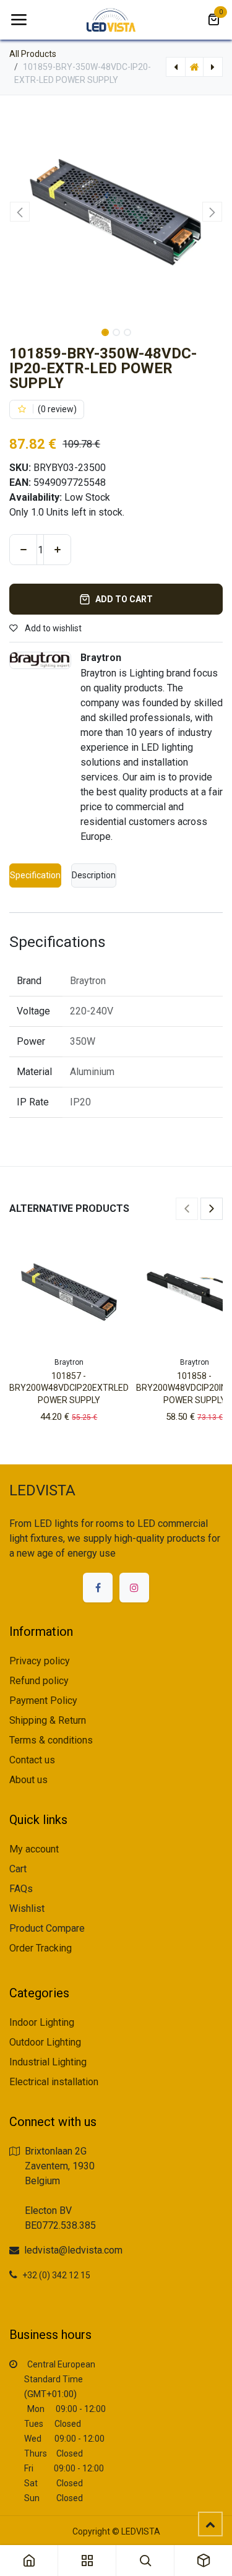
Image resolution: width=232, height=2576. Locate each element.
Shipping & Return (48, 1720)
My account (34, 1849)
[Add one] (57, 550)
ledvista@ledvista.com (73, 2250)
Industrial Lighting (48, 2062)
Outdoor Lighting (45, 2042)
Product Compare (47, 1928)
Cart (18, 1869)
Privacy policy (40, 1661)
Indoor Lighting (42, 2022)
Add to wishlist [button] (52, 628)
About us (28, 1780)
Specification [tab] (35, 875)
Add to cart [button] (124, 599)
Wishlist (27, 1908)
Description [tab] (94, 875)
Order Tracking (41, 1948)
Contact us (32, 1760)
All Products (33, 54)
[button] (20, 212)
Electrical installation (54, 2082)
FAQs (21, 1889)
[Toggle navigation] (19, 20)
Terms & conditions (51, 1740)
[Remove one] (23, 550)
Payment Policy (43, 1701)
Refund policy (39, 1681)
